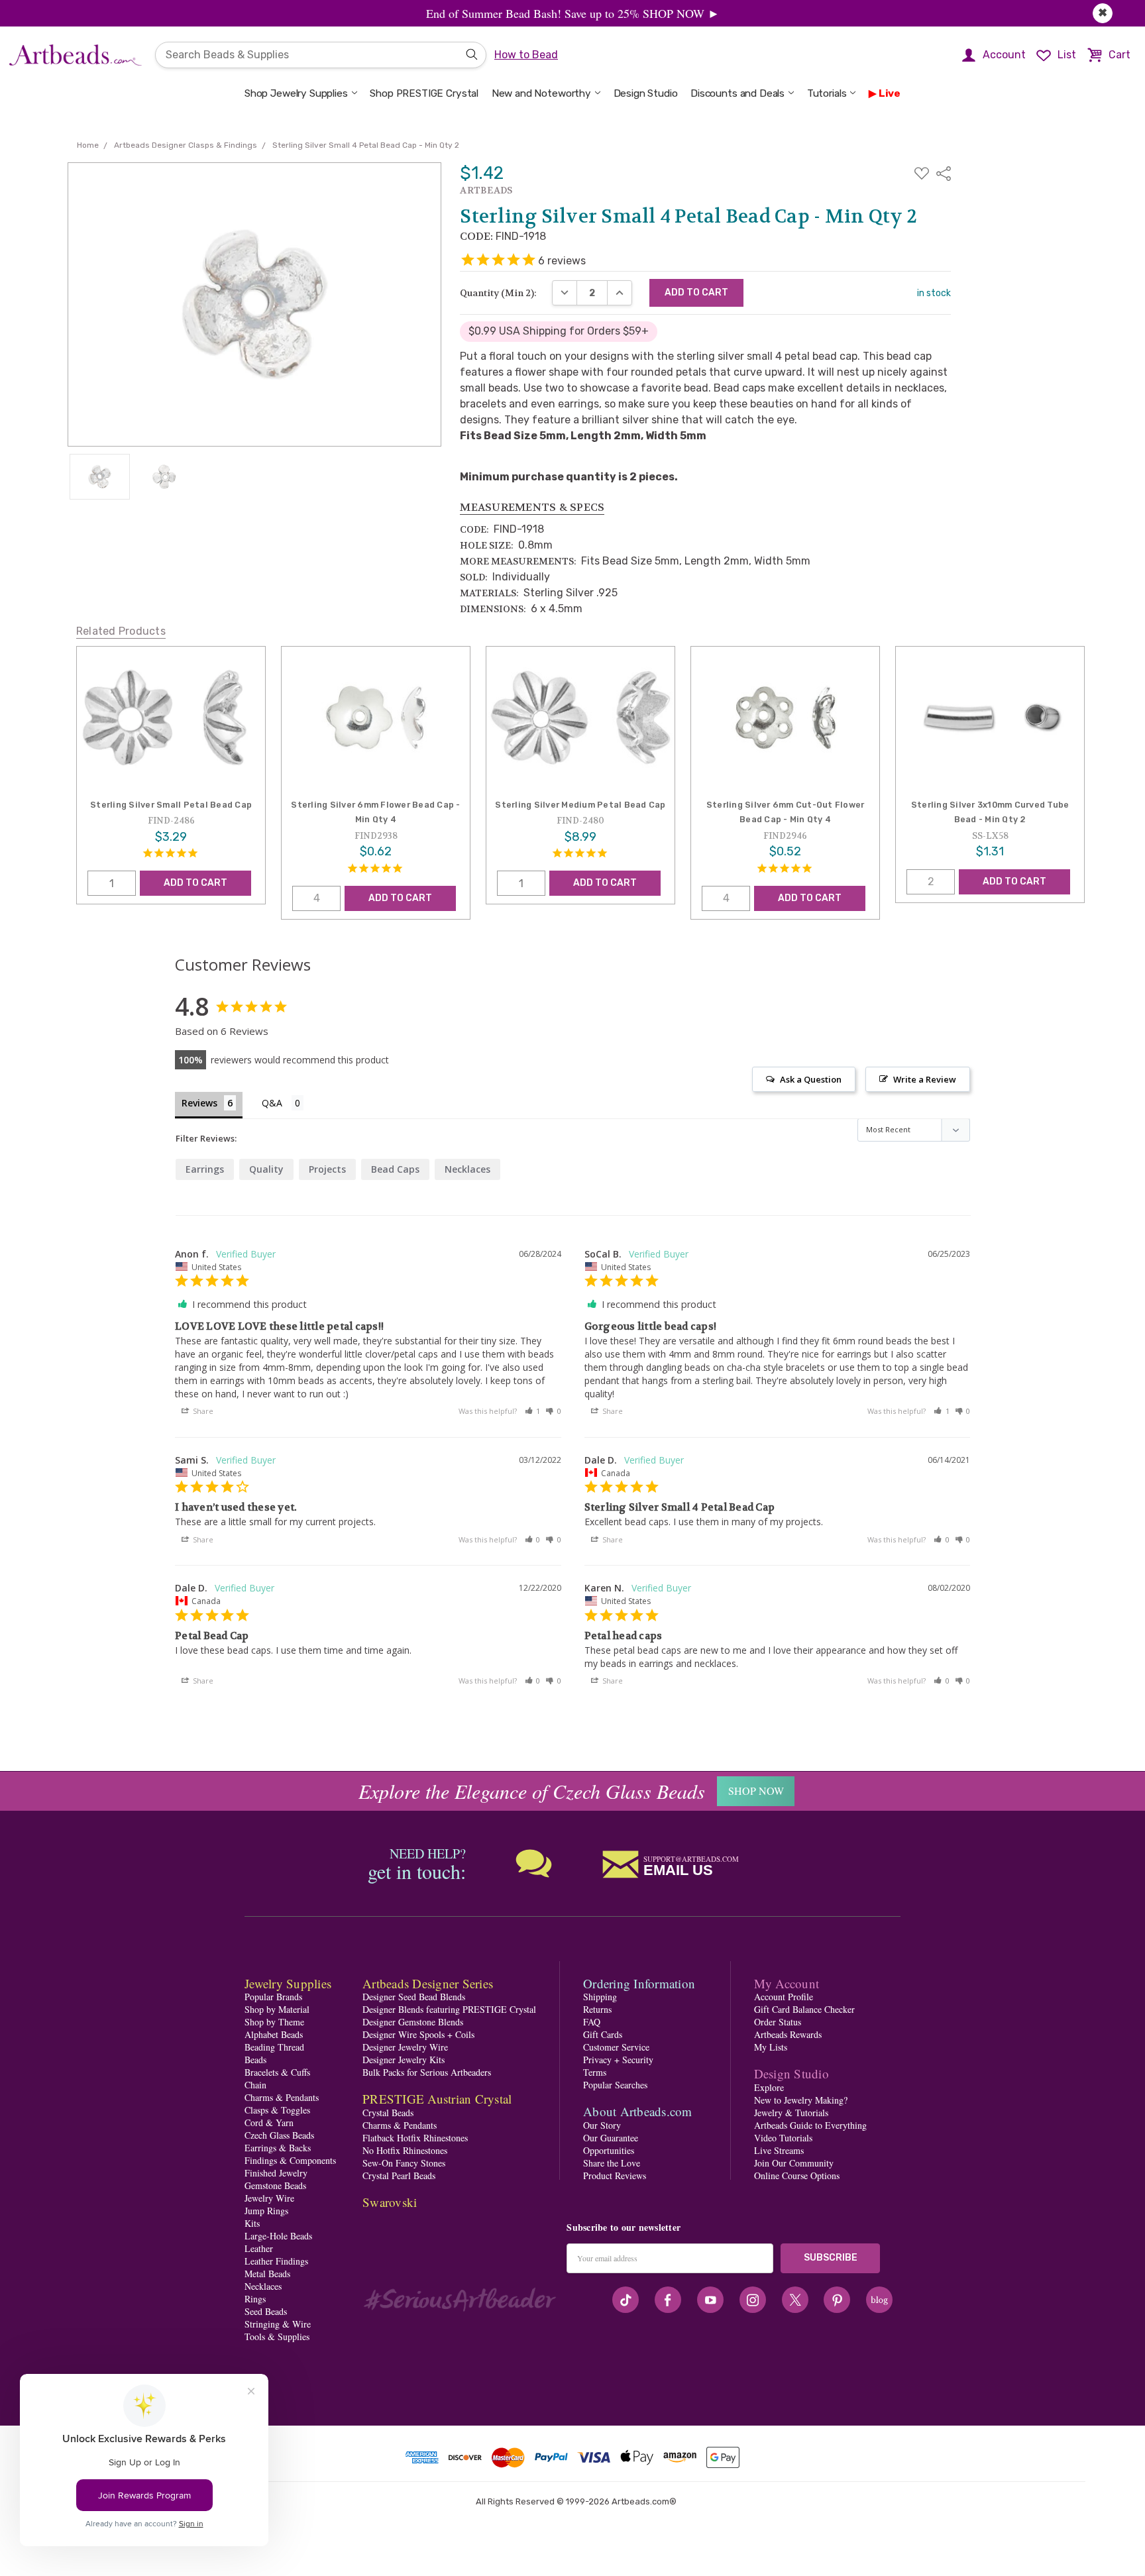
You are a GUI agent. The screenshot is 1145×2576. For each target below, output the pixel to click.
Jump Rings (266, 2211)
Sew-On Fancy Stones (404, 2163)
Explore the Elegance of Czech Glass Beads (532, 1791)
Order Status (778, 2022)
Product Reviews (615, 2175)
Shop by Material (277, 2009)
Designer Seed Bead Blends (414, 1997)
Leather (259, 2248)
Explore (769, 2087)
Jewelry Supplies (288, 1983)
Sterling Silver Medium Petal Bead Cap (580, 805)
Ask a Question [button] (811, 1079)
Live (890, 93)
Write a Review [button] (925, 1079)
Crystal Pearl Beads (399, 2175)
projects (327, 1169)
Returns (597, 2009)
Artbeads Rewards (788, 2034)
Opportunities (609, 2150)
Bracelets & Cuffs (277, 2072)
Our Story (602, 2125)
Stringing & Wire (278, 2324)
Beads (255, 2060)
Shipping (600, 1997)
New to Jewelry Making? (801, 2100)
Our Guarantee (611, 2138)
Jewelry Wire (269, 2198)
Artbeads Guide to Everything (810, 2125)
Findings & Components (290, 2160)
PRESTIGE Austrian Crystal (437, 2099)
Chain (255, 2085)
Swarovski (390, 2202)
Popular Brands (273, 1997)
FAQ (592, 2022)
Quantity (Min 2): (498, 293)
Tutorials (827, 93)
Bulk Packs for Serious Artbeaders (427, 2072)
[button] (533, 1411)
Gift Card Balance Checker (804, 2009)
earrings (205, 1169)
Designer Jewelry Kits (404, 2060)
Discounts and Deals (737, 93)
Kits (252, 2223)
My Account (787, 1983)
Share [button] (202, 1411)
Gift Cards (603, 2034)
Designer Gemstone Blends (413, 2022)
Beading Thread (274, 2047)
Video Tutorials (783, 2138)
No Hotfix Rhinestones (405, 2150)
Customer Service (616, 2047)
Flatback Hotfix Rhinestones (415, 2138)
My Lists (771, 2047)
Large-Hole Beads (278, 2236)
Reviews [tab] (199, 1103)
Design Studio (646, 93)
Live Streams (779, 2150)
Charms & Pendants (282, 2097)
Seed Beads (266, 2311)
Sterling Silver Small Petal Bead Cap (171, 805)
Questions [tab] (283, 1104)
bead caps (395, 1169)
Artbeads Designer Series (428, 1983)
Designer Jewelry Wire (405, 2047)
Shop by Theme (274, 2022)
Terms (595, 2072)
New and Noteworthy (541, 93)
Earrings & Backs (278, 2148)
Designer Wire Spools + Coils (418, 2034)
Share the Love (612, 2163)
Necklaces (263, 2286)
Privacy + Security (618, 2060)
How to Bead (526, 55)
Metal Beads (267, 2274)
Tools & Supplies (277, 2336)
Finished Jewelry (276, 2173)
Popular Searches (615, 2085)
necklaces (467, 1169)
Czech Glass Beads (279, 2135)
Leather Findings (276, 2261)
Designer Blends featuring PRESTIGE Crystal (449, 2009)
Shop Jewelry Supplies (296, 93)
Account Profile (784, 1997)
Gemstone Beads (275, 2185)
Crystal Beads (388, 2113)
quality (266, 1169)
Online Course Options (797, 2175)
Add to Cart (195, 883)
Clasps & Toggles (277, 2110)
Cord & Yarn (269, 2122)
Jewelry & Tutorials (791, 2113)
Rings (255, 2299)
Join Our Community (794, 2163)
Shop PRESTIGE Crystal (424, 93)
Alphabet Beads (274, 2034)
